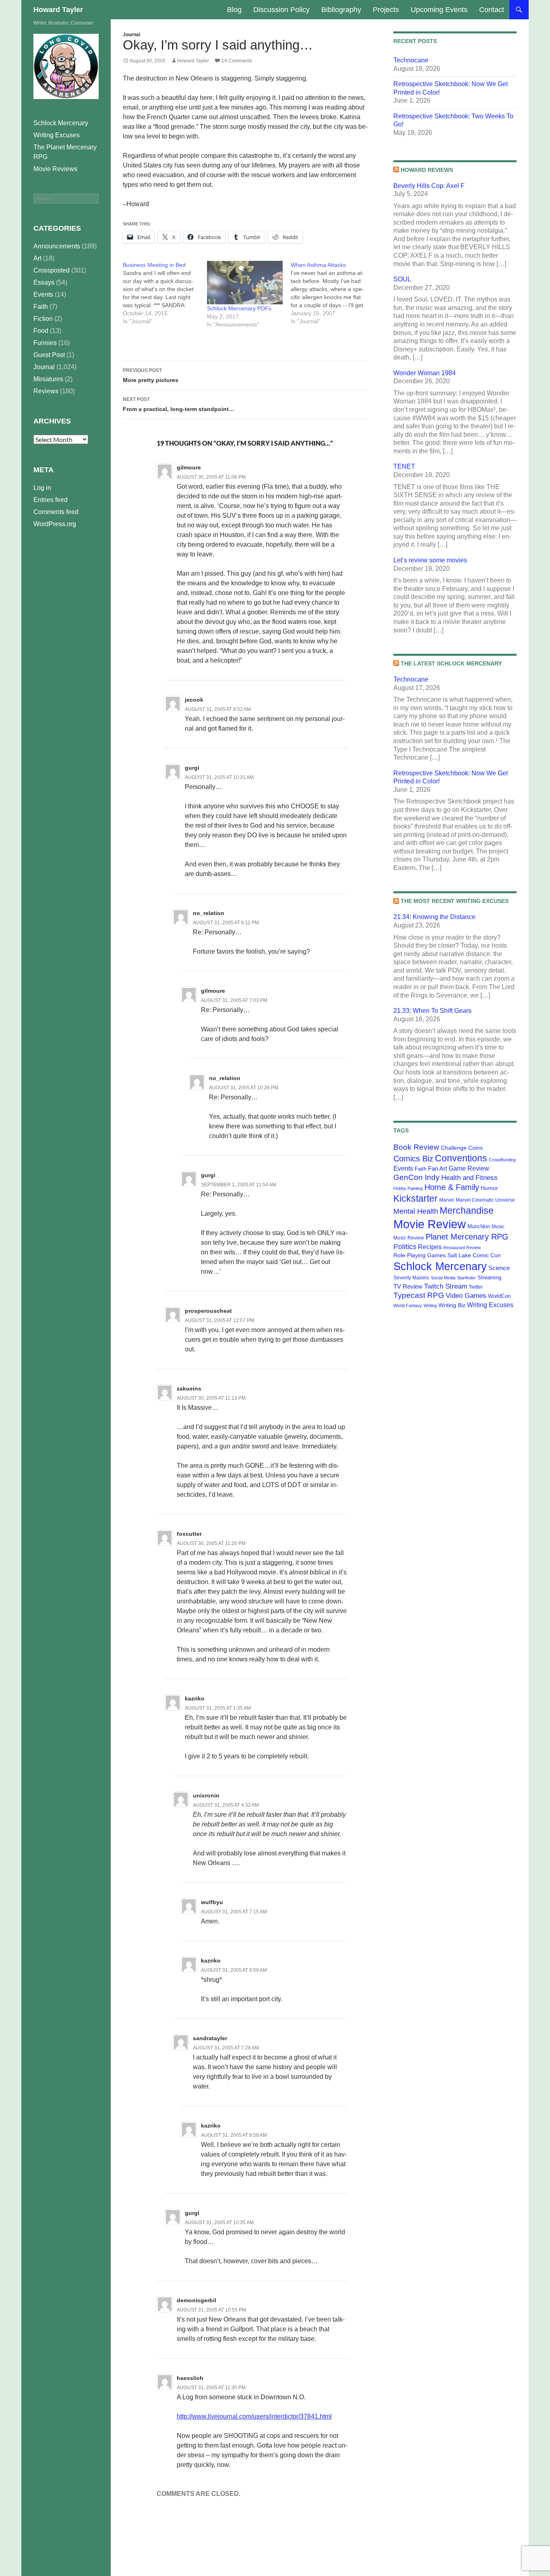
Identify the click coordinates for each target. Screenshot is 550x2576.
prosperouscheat (208, 1311)
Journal (131, 35)
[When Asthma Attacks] (333, 293)
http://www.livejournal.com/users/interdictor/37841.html (254, 2416)
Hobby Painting (408, 1188)
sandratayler (210, 2038)
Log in (42, 488)
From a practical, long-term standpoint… (179, 404)
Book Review (416, 1147)
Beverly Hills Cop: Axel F (429, 186)
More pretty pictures (151, 375)
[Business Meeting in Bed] (165, 293)
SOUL (402, 279)
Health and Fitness (469, 1177)
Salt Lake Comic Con (474, 1255)
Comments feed (56, 512)
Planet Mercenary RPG (467, 1237)
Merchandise (467, 1211)
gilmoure (189, 467)
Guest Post (49, 355)
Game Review (469, 1168)
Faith (421, 1169)
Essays (44, 282)
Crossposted (52, 270)
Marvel (447, 1200)
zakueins (189, 1388)
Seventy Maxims (411, 1278)
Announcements (57, 246)
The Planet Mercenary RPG (65, 152)
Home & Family (452, 1187)
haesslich (190, 2378)
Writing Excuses (490, 1305)
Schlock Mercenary (440, 1266)
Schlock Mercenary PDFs (239, 308)
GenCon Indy (417, 1177)
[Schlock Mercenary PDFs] (245, 283)
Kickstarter (416, 1198)
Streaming (489, 1278)
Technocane (411, 60)
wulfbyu (212, 1902)
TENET (404, 466)
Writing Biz (452, 1305)
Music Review (409, 1238)
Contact (492, 10)
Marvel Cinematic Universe (485, 1200)
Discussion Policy (281, 10)
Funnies (45, 343)
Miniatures (48, 379)
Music (498, 1227)
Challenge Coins (462, 1148)
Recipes (430, 1247)
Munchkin (479, 1226)
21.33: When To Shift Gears (432, 1011)
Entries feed (51, 500)
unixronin (206, 1795)
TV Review (408, 1287)
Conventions (461, 1158)
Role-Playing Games (420, 1255)
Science (499, 1268)
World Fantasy (408, 1306)
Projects (386, 10)
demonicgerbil (196, 2300)
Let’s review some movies (430, 560)
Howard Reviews (427, 170)
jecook (194, 700)
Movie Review (430, 1224)
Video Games (466, 1295)
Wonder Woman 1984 (425, 373)
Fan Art (437, 1169)
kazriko (195, 1698)
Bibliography (341, 10)
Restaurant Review (462, 1248)
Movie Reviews (55, 169)
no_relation (209, 913)
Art (37, 258)
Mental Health (416, 1211)
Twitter (476, 1287)
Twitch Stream (446, 1286)
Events (403, 1168)
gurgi (192, 768)
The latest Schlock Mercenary (451, 663)
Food (41, 331)
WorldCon (499, 1296)
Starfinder (466, 1278)
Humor (489, 1188)
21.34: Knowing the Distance (434, 917)
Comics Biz (413, 1159)
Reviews (46, 391)
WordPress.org (55, 524)
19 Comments (237, 61)
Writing (430, 1306)
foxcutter (189, 1534)
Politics (405, 1247)
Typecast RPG (419, 1295)
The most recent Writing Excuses (455, 901)
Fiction (43, 319)
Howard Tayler (58, 10)
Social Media (443, 1278)
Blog (234, 10)
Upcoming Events (439, 10)
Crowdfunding (502, 1160)
